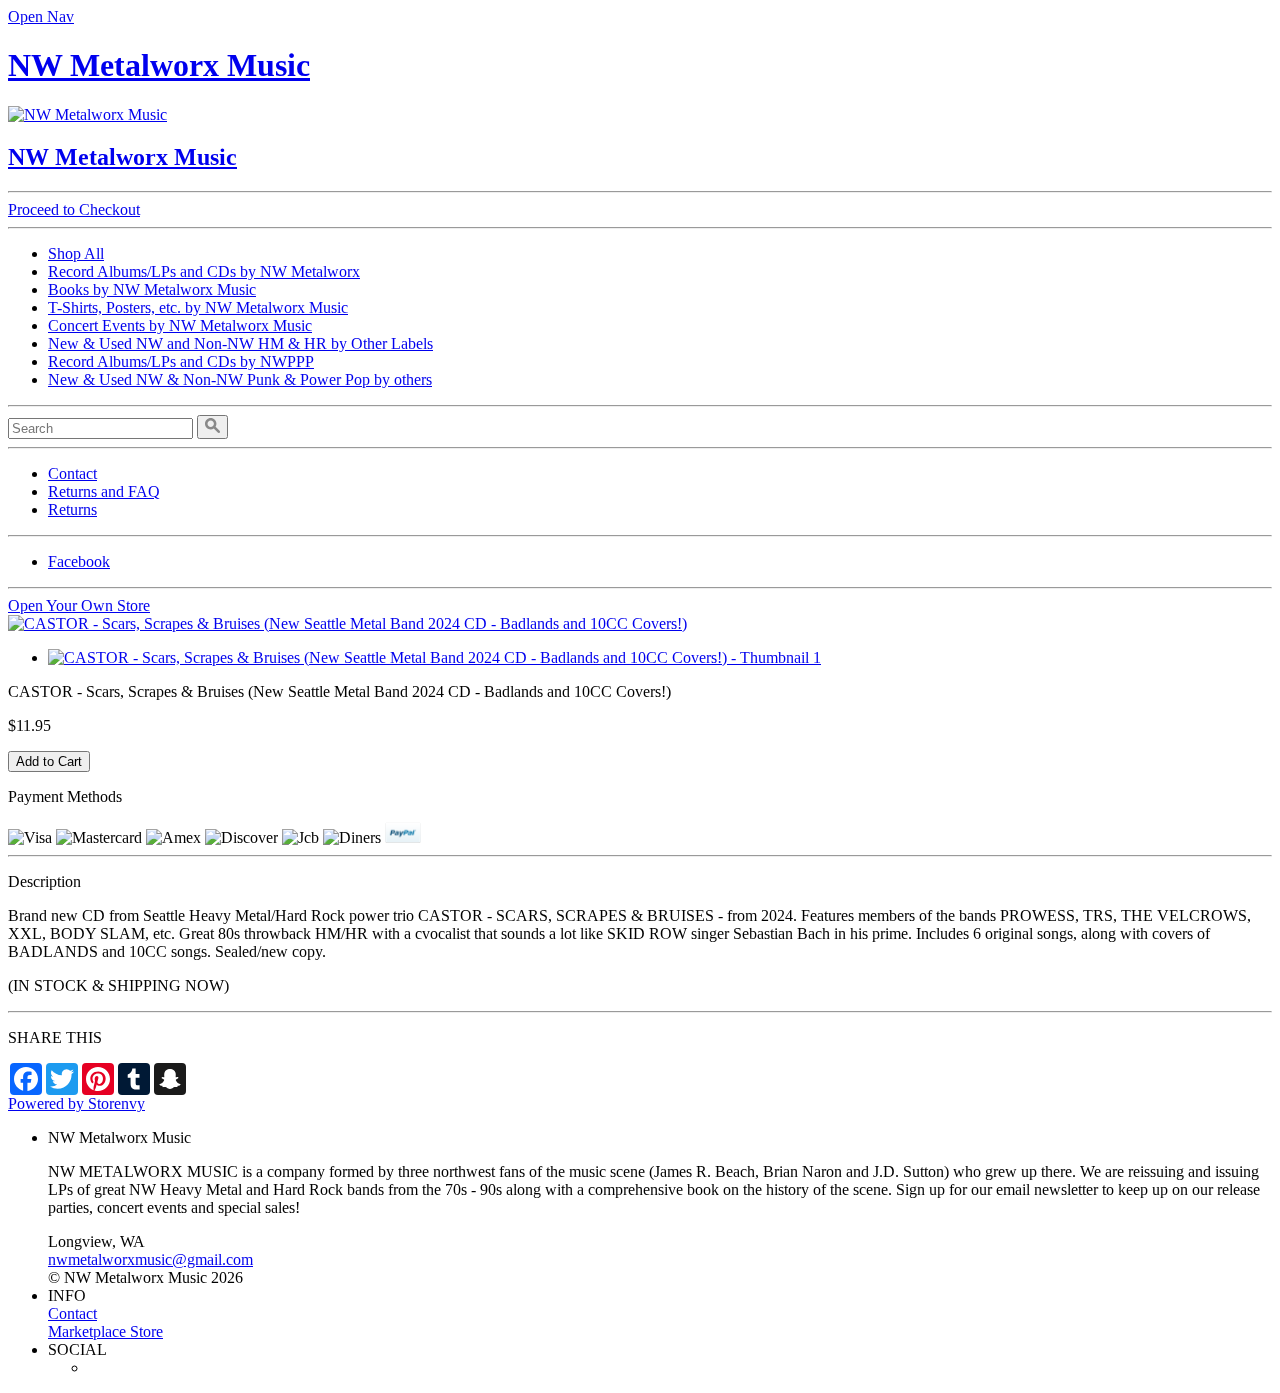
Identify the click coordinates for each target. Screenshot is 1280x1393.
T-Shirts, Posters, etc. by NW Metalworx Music (198, 307)
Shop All (76, 253)
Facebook (79, 561)
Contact (72, 473)
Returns (72, 509)
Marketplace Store (105, 1331)
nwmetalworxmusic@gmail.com (150, 1259)
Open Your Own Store (79, 605)
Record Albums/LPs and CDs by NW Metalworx (204, 271)
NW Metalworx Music (159, 65)
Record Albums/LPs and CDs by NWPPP (181, 361)
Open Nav (41, 16)
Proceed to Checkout (74, 209)
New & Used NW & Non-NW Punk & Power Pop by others (240, 379)
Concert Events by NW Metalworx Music (180, 325)
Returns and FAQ (104, 491)
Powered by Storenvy (76, 1103)
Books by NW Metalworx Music (152, 289)
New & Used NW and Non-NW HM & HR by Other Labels (240, 343)
